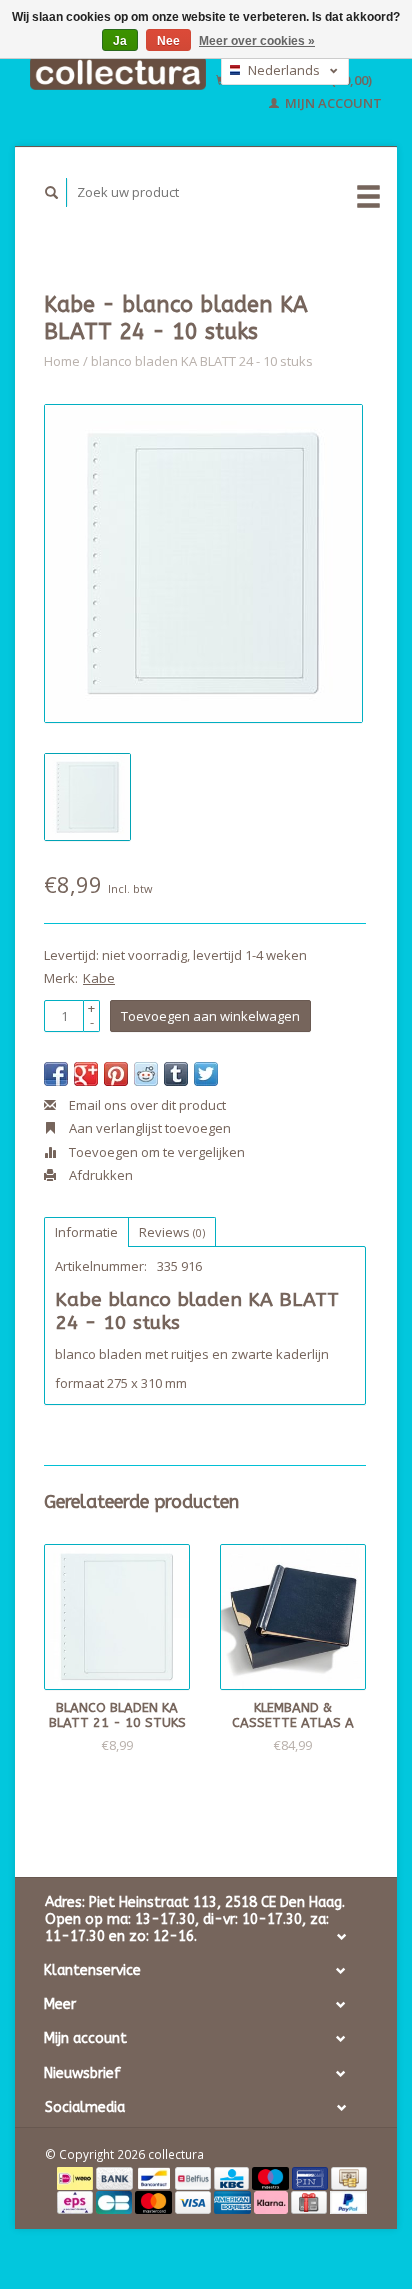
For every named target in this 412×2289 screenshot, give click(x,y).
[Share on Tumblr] (176, 1074)
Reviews (172, 1232)
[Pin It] (116, 1074)
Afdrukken (99, 1175)
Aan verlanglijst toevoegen (148, 1128)
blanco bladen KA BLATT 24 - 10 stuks (202, 361)
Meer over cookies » (257, 41)
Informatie (86, 1232)
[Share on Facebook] (56, 1074)
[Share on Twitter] (206, 1074)
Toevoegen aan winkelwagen (210, 1016)
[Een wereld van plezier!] (118, 73)
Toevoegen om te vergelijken (155, 1152)
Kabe (99, 978)
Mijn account (332, 103)
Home (62, 361)
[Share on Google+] (86, 1074)
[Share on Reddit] (146, 1074)
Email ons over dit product (146, 1105)
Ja (120, 41)
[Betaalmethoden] (76, 2177)
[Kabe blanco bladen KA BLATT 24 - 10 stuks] (203, 563)
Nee (168, 41)
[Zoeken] (52, 192)
